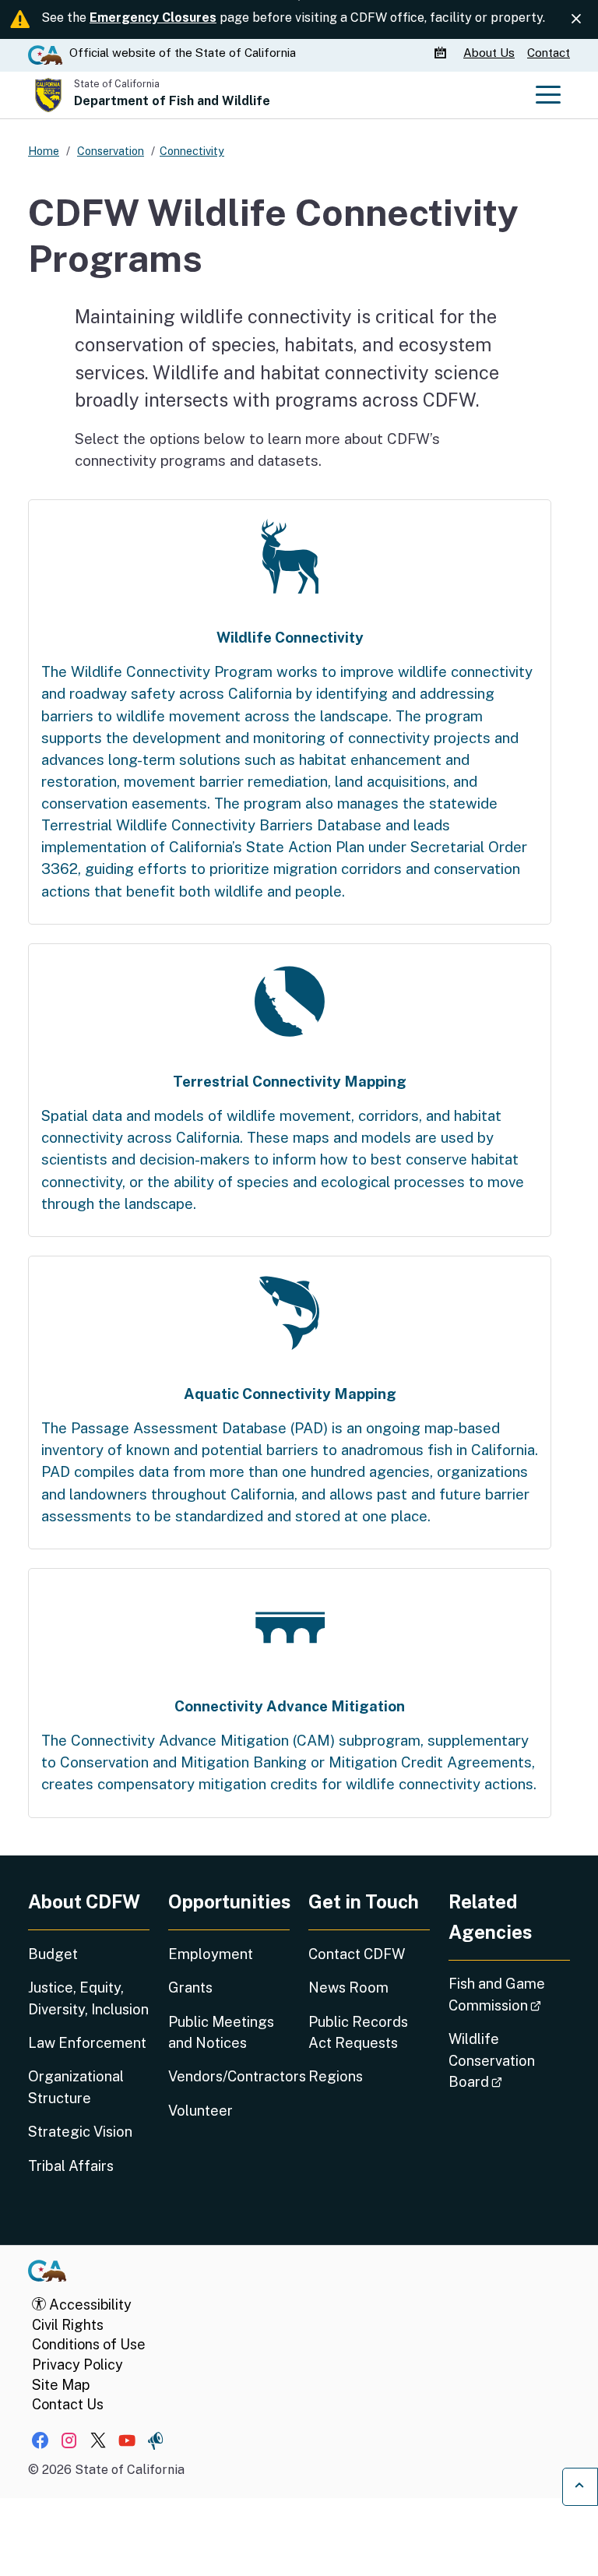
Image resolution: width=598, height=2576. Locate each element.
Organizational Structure (76, 2087)
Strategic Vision (80, 2132)
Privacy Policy (77, 2365)
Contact (549, 53)
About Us (489, 53)
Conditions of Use (89, 2344)
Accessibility (89, 2305)
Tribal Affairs (71, 2166)
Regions (336, 2076)
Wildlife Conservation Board (509, 2060)
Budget (53, 1954)
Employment (211, 1954)
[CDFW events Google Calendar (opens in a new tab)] (442, 53)
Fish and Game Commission (509, 1994)
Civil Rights (68, 2325)
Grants (190, 1988)
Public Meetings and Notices (221, 2032)
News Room (348, 1988)
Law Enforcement (87, 2043)
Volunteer (201, 2111)
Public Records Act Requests (358, 2032)
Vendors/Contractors (229, 2076)
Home (44, 151)
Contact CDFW (357, 1954)
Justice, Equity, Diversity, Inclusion (88, 1998)
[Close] (576, 19)
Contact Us (68, 2404)
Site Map (61, 2385)
